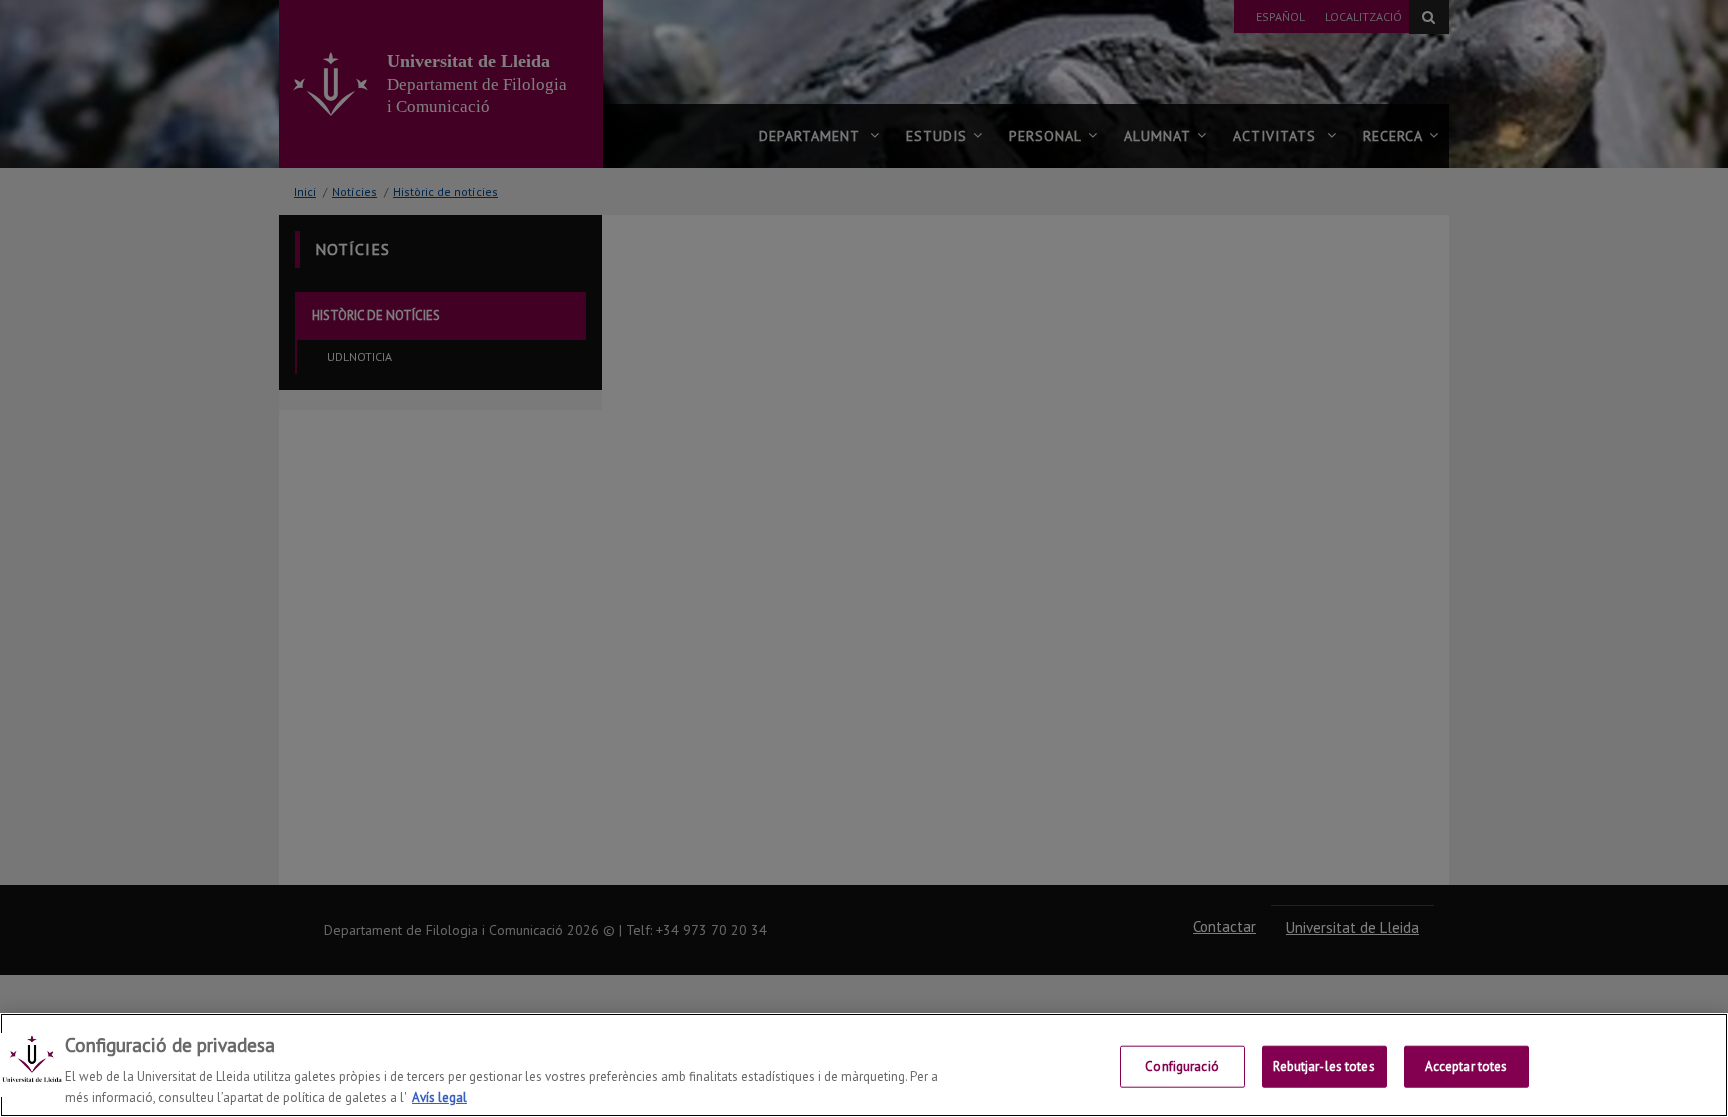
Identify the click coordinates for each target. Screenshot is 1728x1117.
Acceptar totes (1466, 1066)
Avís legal (439, 1096)
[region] (864, 1065)
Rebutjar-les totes (1323, 1066)
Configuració (1182, 1066)
